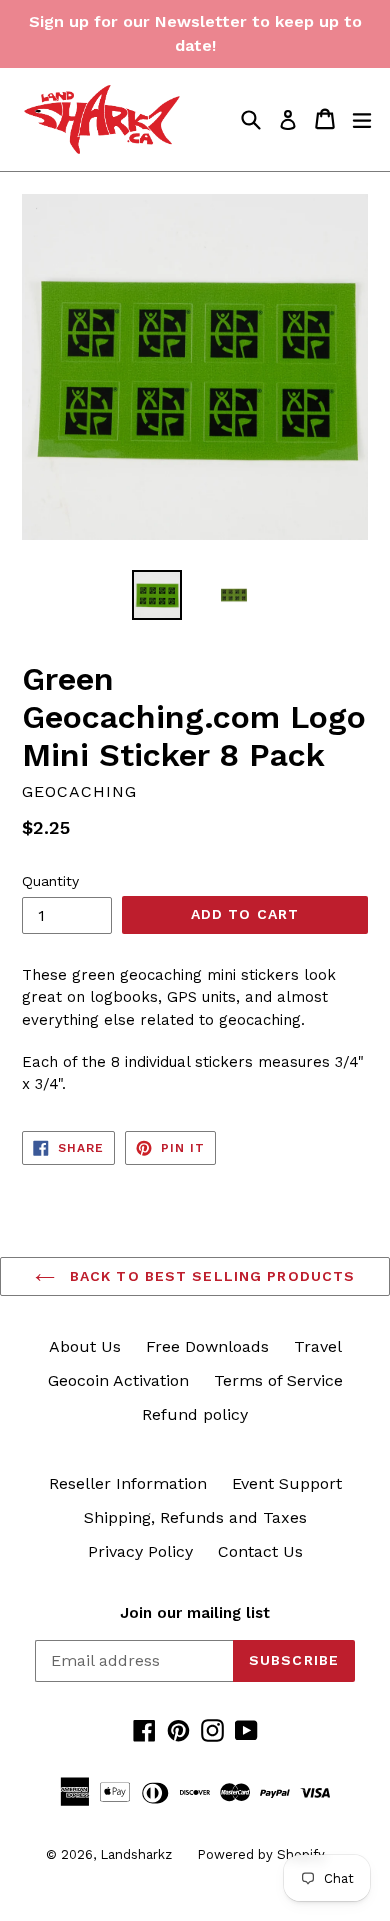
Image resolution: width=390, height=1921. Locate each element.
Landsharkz (136, 1854)
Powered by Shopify (261, 1854)
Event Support (287, 1483)
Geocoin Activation (118, 1380)
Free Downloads (207, 1346)
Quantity (50, 881)
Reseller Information (128, 1483)
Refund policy (195, 1414)
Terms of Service (278, 1380)
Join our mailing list (195, 1613)
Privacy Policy (140, 1551)
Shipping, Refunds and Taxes (195, 1517)
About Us (85, 1346)
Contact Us (260, 1551)
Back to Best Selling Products (210, 1276)
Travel (318, 1346)
